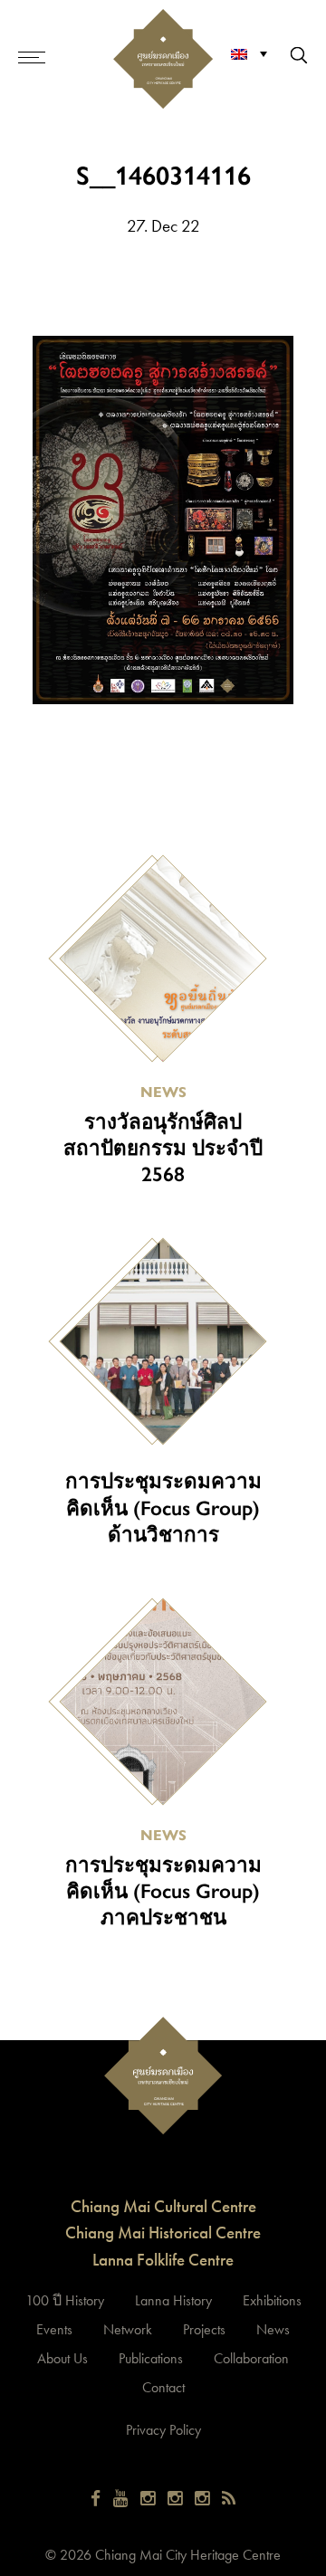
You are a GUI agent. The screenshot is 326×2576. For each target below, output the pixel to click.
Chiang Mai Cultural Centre (163, 2206)
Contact (163, 2387)
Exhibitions (272, 2300)
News (273, 2329)
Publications (151, 2358)
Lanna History (173, 2300)
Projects (204, 2329)
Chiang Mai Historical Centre (163, 2233)
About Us (62, 2358)
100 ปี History (65, 2300)
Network (128, 2329)
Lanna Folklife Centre (163, 2260)
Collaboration (251, 2358)
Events (54, 2329)
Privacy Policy (163, 2430)
